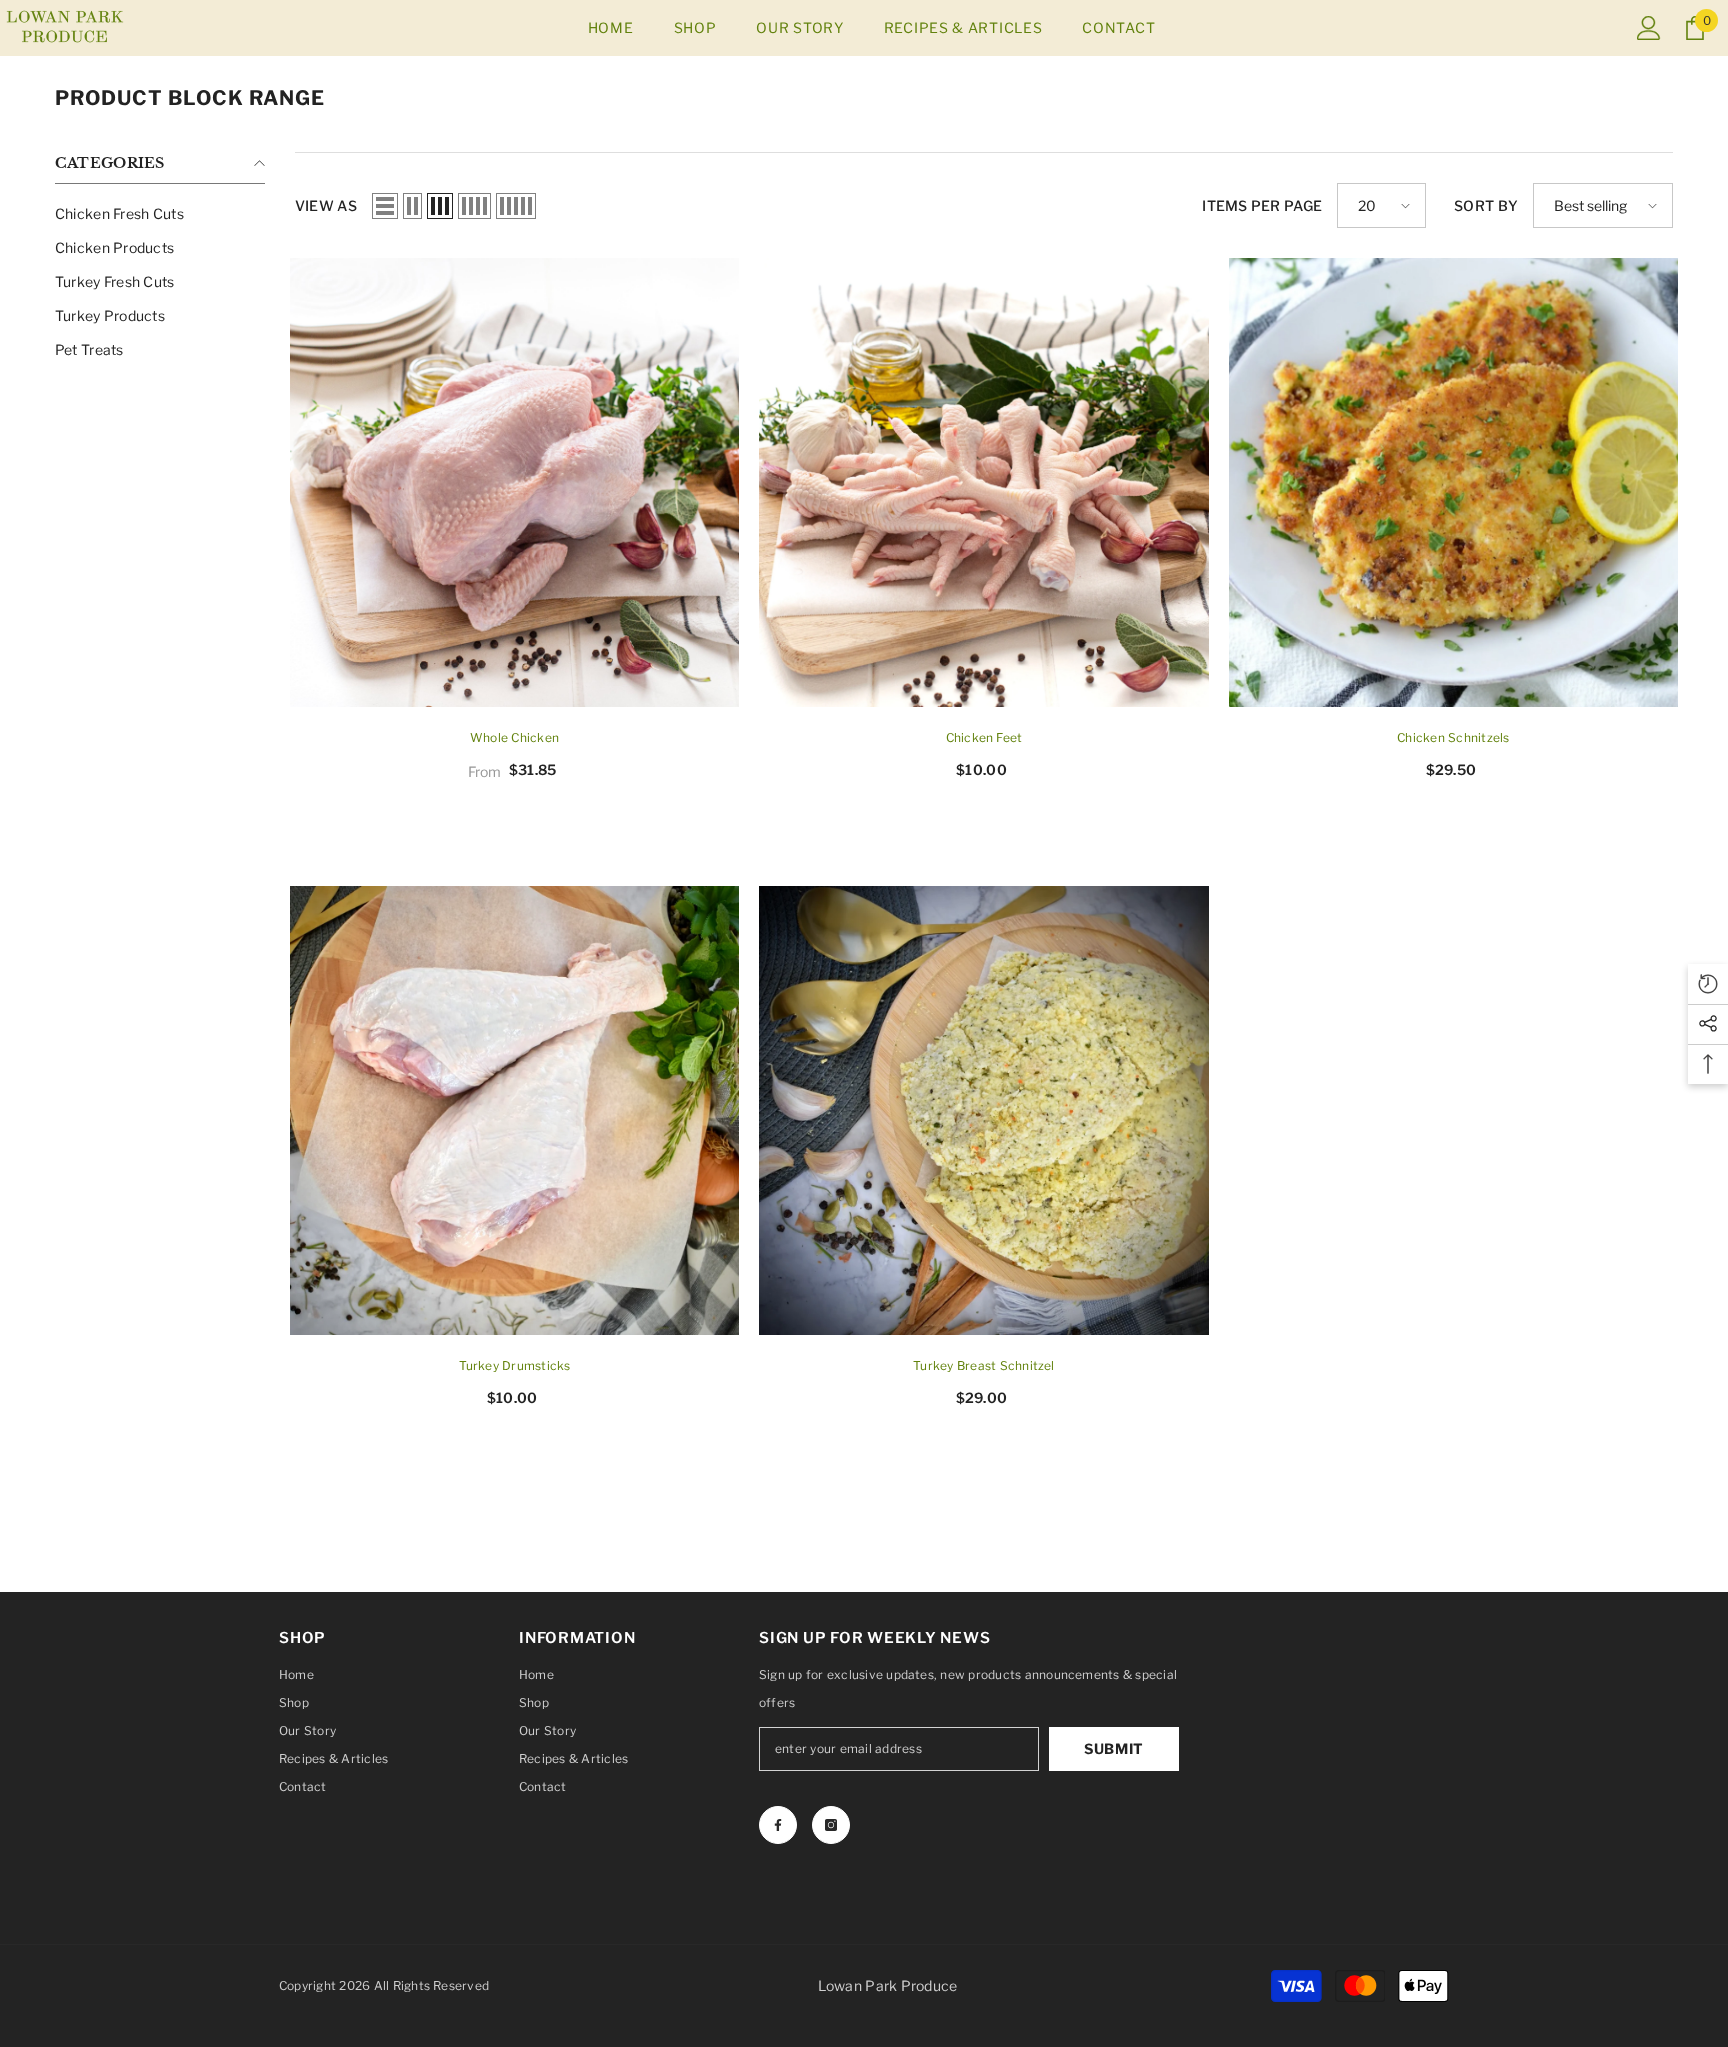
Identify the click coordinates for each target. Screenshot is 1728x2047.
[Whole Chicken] (514, 482)
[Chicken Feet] (983, 482)
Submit (1114, 1748)
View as (326, 205)
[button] (385, 206)
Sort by (1486, 205)
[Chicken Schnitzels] (1453, 482)
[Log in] (1649, 28)
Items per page (1262, 205)
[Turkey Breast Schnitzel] (983, 1110)
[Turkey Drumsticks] (514, 1110)
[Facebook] (778, 1825)
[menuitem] (160, 214)
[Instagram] (831, 1825)
